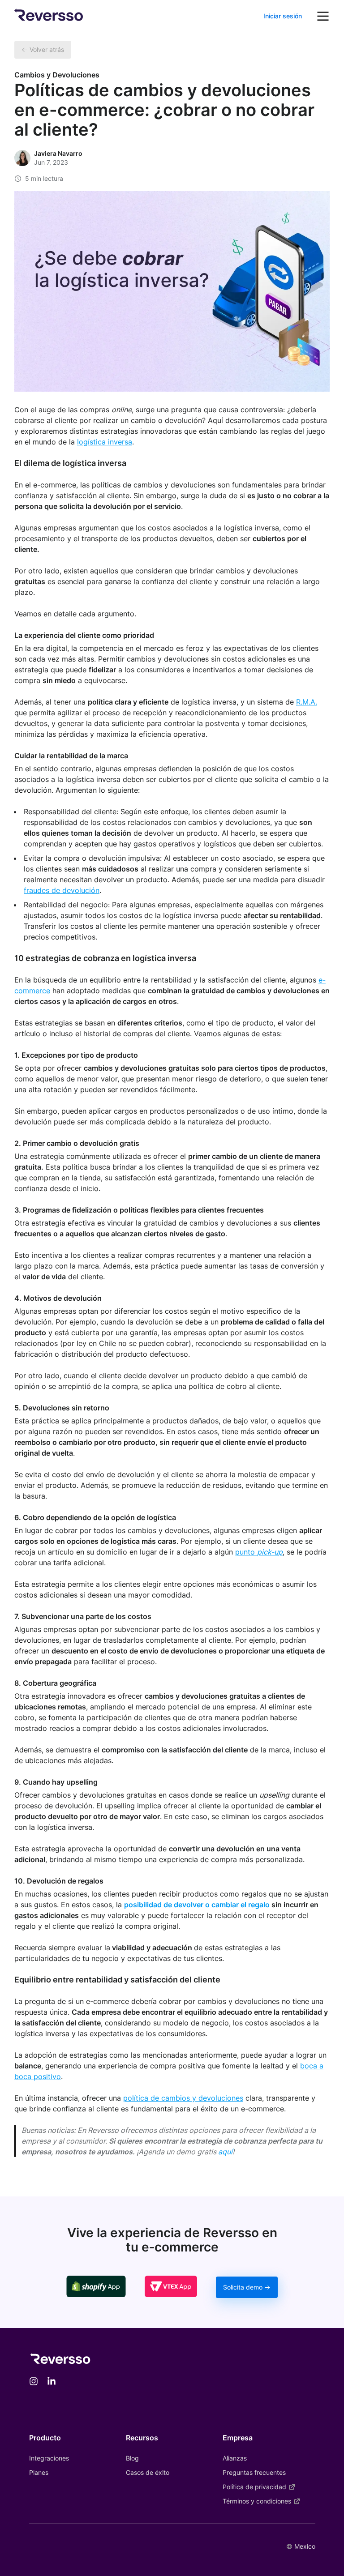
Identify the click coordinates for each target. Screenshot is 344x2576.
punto (259, 1552)
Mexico (305, 2546)
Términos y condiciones (257, 2501)
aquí (225, 2152)
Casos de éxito (148, 2472)
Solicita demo (243, 2287)
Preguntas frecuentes (254, 2472)
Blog (132, 2458)
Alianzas (235, 2458)
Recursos (142, 2438)
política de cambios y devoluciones (183, 2098)
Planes (39, 2472)
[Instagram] (34, 2382)
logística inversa (105, 442)
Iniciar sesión (283, 16)
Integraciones (49, 2458)
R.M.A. (307, 702)
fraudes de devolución (62, 890)
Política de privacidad (254, 2487)
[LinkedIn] (52, 2382)
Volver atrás (47, 49)
